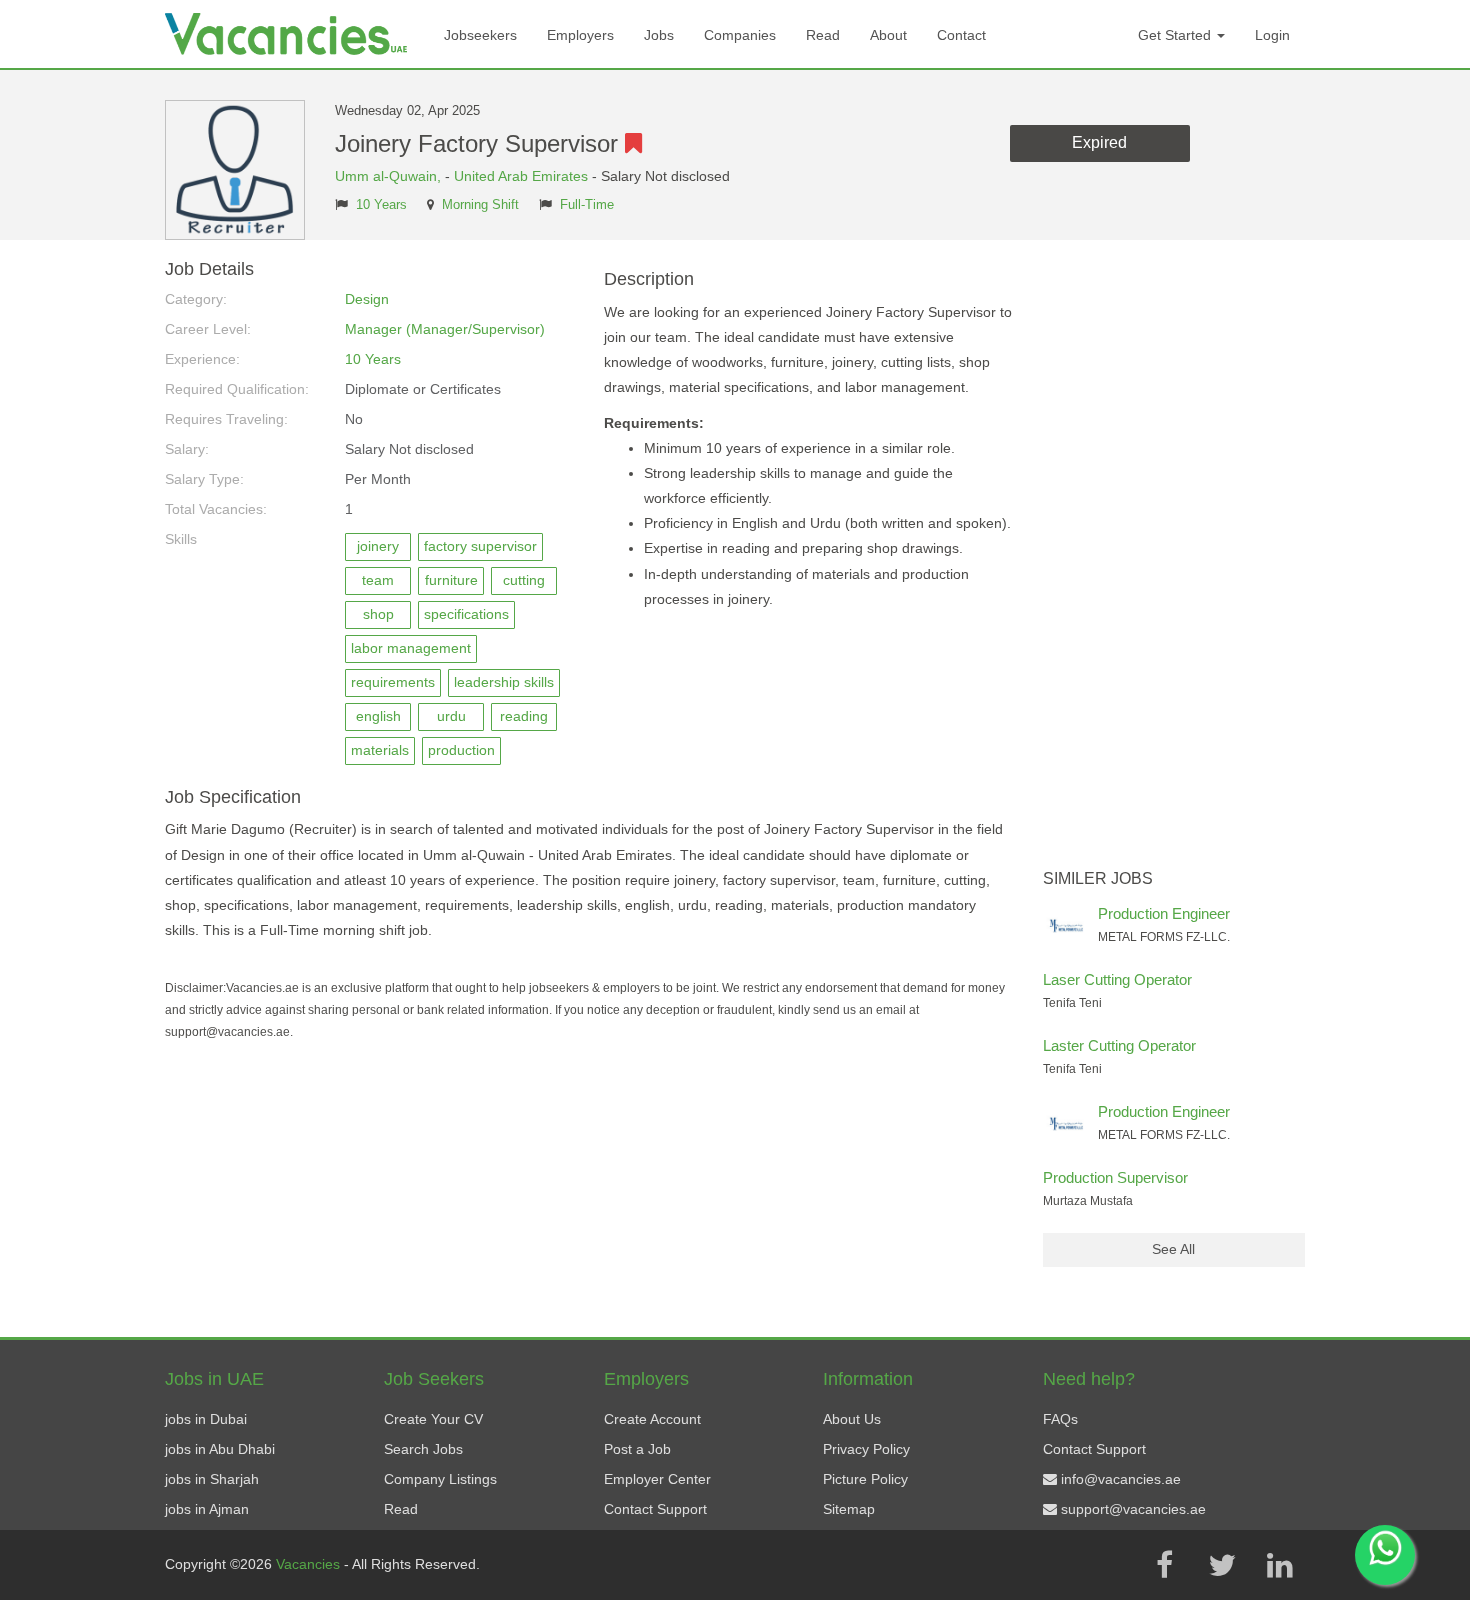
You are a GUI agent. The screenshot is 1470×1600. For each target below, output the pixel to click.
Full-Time (587, 205)
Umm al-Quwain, (390, 176)
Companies (740, 35)
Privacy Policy (866, 1449)
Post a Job (637, 1449)
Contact (961, 35)
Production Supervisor (1115, 1177)
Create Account (652, 1419)
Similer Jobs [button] (1098, 878)
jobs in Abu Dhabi (220, 1449)
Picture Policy (865, 1479)
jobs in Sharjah (212, 1479)
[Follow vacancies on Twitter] (1222, 1565)
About (888, 35)
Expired (1099, 142)
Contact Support (655, 1509)
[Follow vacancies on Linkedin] (1280, 1565)
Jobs (659, 35)
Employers (580, 35)
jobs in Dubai (206, 1419)
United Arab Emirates (521, 176)
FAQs (1060, 1419)
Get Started (1176, 35)
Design (367, 299)
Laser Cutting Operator (1117, 979)
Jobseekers (480, 35)
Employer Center (657, 1479)
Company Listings (440, 1479)
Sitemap (849, 1509)
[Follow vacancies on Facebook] (1164, 1565)
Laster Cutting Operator (1119, 1045)
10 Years (381, 205)
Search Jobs (423, 1449)
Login (1272, 35)
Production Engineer (1164, 913)
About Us (852, 1419)
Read (823, 35)
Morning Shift (480, 205)
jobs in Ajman (207, 1509)
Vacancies (310, 1564)
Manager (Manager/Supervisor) (445, 329)
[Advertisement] (1174, 560)
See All (1173, 1249)
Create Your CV (433, 1419)
